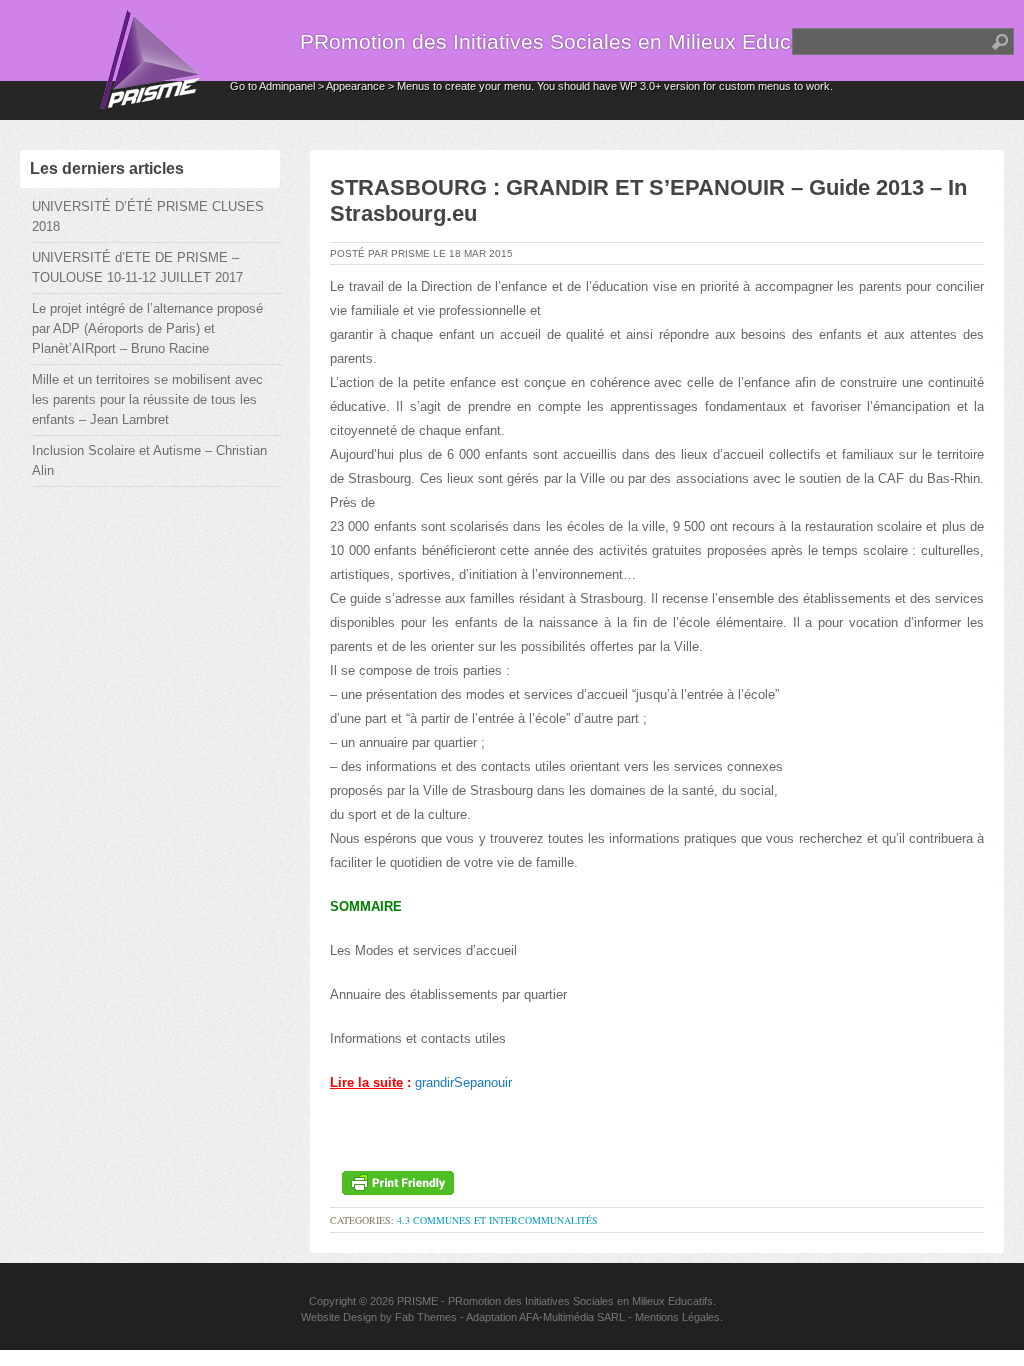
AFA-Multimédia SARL (572, 1317)
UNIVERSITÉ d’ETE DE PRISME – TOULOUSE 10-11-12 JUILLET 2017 (137, 267)
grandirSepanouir (463, 1082)
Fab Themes (426, 1317)
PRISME (417, 1301)
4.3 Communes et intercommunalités (497, 1220)
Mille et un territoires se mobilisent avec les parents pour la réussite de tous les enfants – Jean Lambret (147, 399)
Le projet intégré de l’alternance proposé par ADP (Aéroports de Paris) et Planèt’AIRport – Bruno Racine (147, 328)
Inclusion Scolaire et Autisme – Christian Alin (149, 460)
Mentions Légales (677, 1317)
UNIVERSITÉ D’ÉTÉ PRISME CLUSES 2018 (148, 216)
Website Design (339, 1317)
